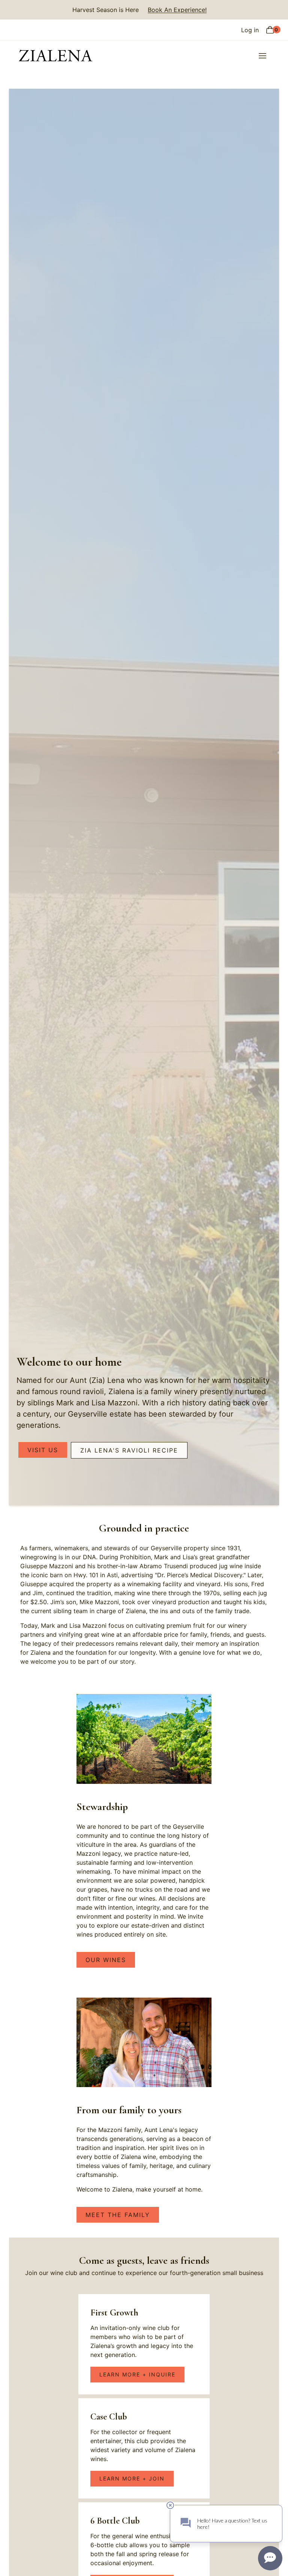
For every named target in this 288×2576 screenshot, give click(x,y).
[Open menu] (262, 56)
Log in (250, 30)
